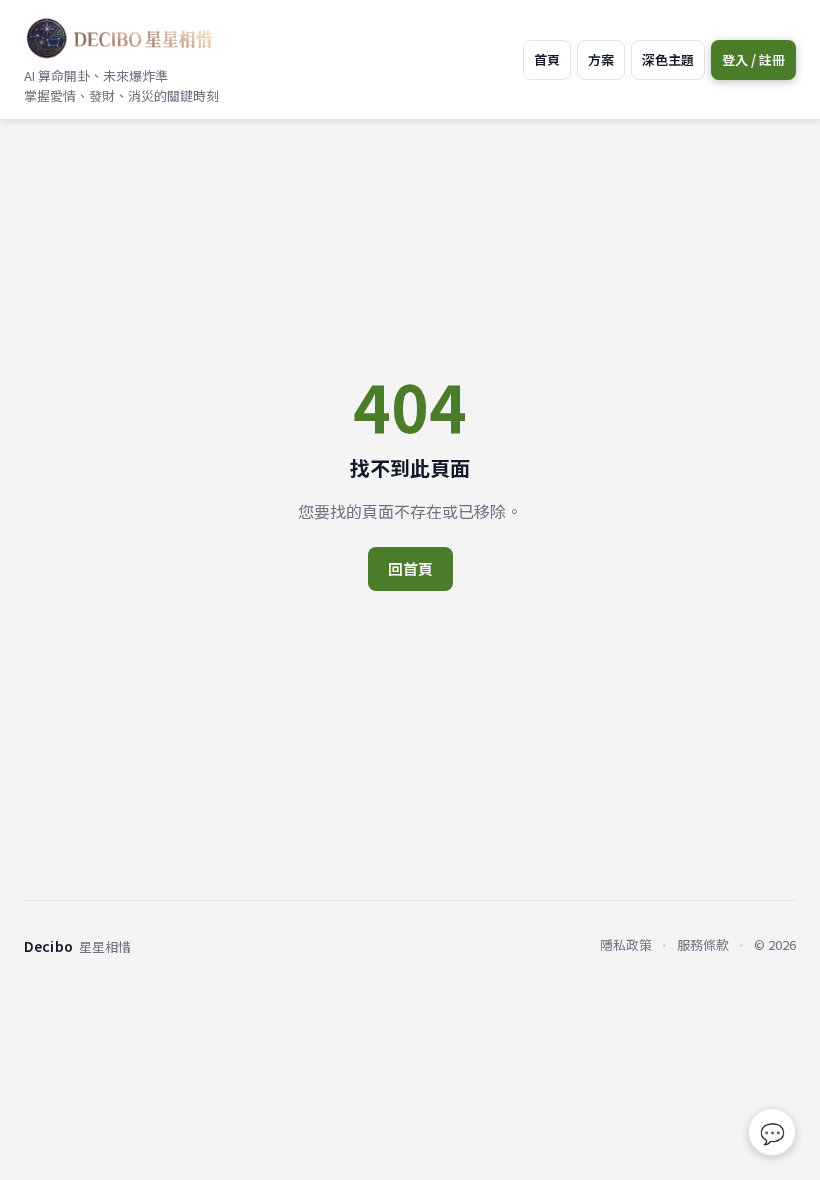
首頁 (547, 59)
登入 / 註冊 (753, 59)
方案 (601, 59)
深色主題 (668, 59)
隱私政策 (626, 944)
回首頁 (410, 568)
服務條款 (703, 944)
